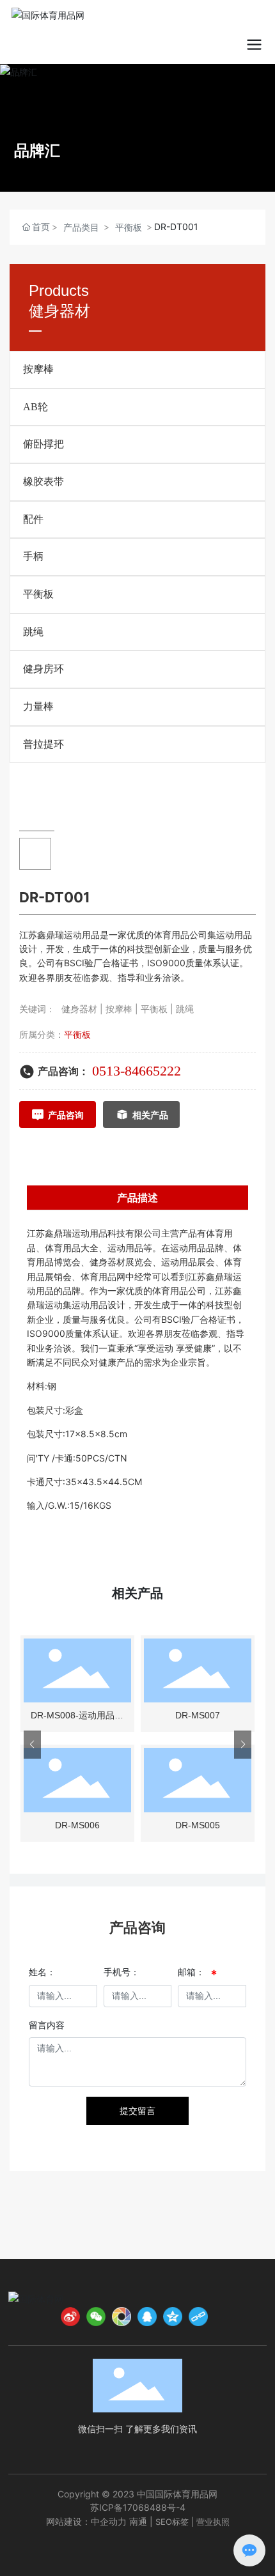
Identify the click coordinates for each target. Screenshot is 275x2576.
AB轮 (35, 407)
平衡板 (129, 227)
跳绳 (33, 632)
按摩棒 (38, 369)
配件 (33, 519)
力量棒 (38, 706)
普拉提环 (43, 744)
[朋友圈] (122, 2317)
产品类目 (81, 227)
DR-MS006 (77, 1825)
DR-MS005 (198, 1825)
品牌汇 (37, 151)
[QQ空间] (173, 2317)
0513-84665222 (137, 1071)
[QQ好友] (147, 2317)
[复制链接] (198, 2317)
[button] (32, 1745)
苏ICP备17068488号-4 (138, 2507)
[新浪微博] (70, 2317)
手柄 (33, 556)
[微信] (96, 2317)
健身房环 (43, 669)
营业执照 (213, 2522)
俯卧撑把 (43, 444)
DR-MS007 (198, 1715)
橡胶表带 (43, 482)
